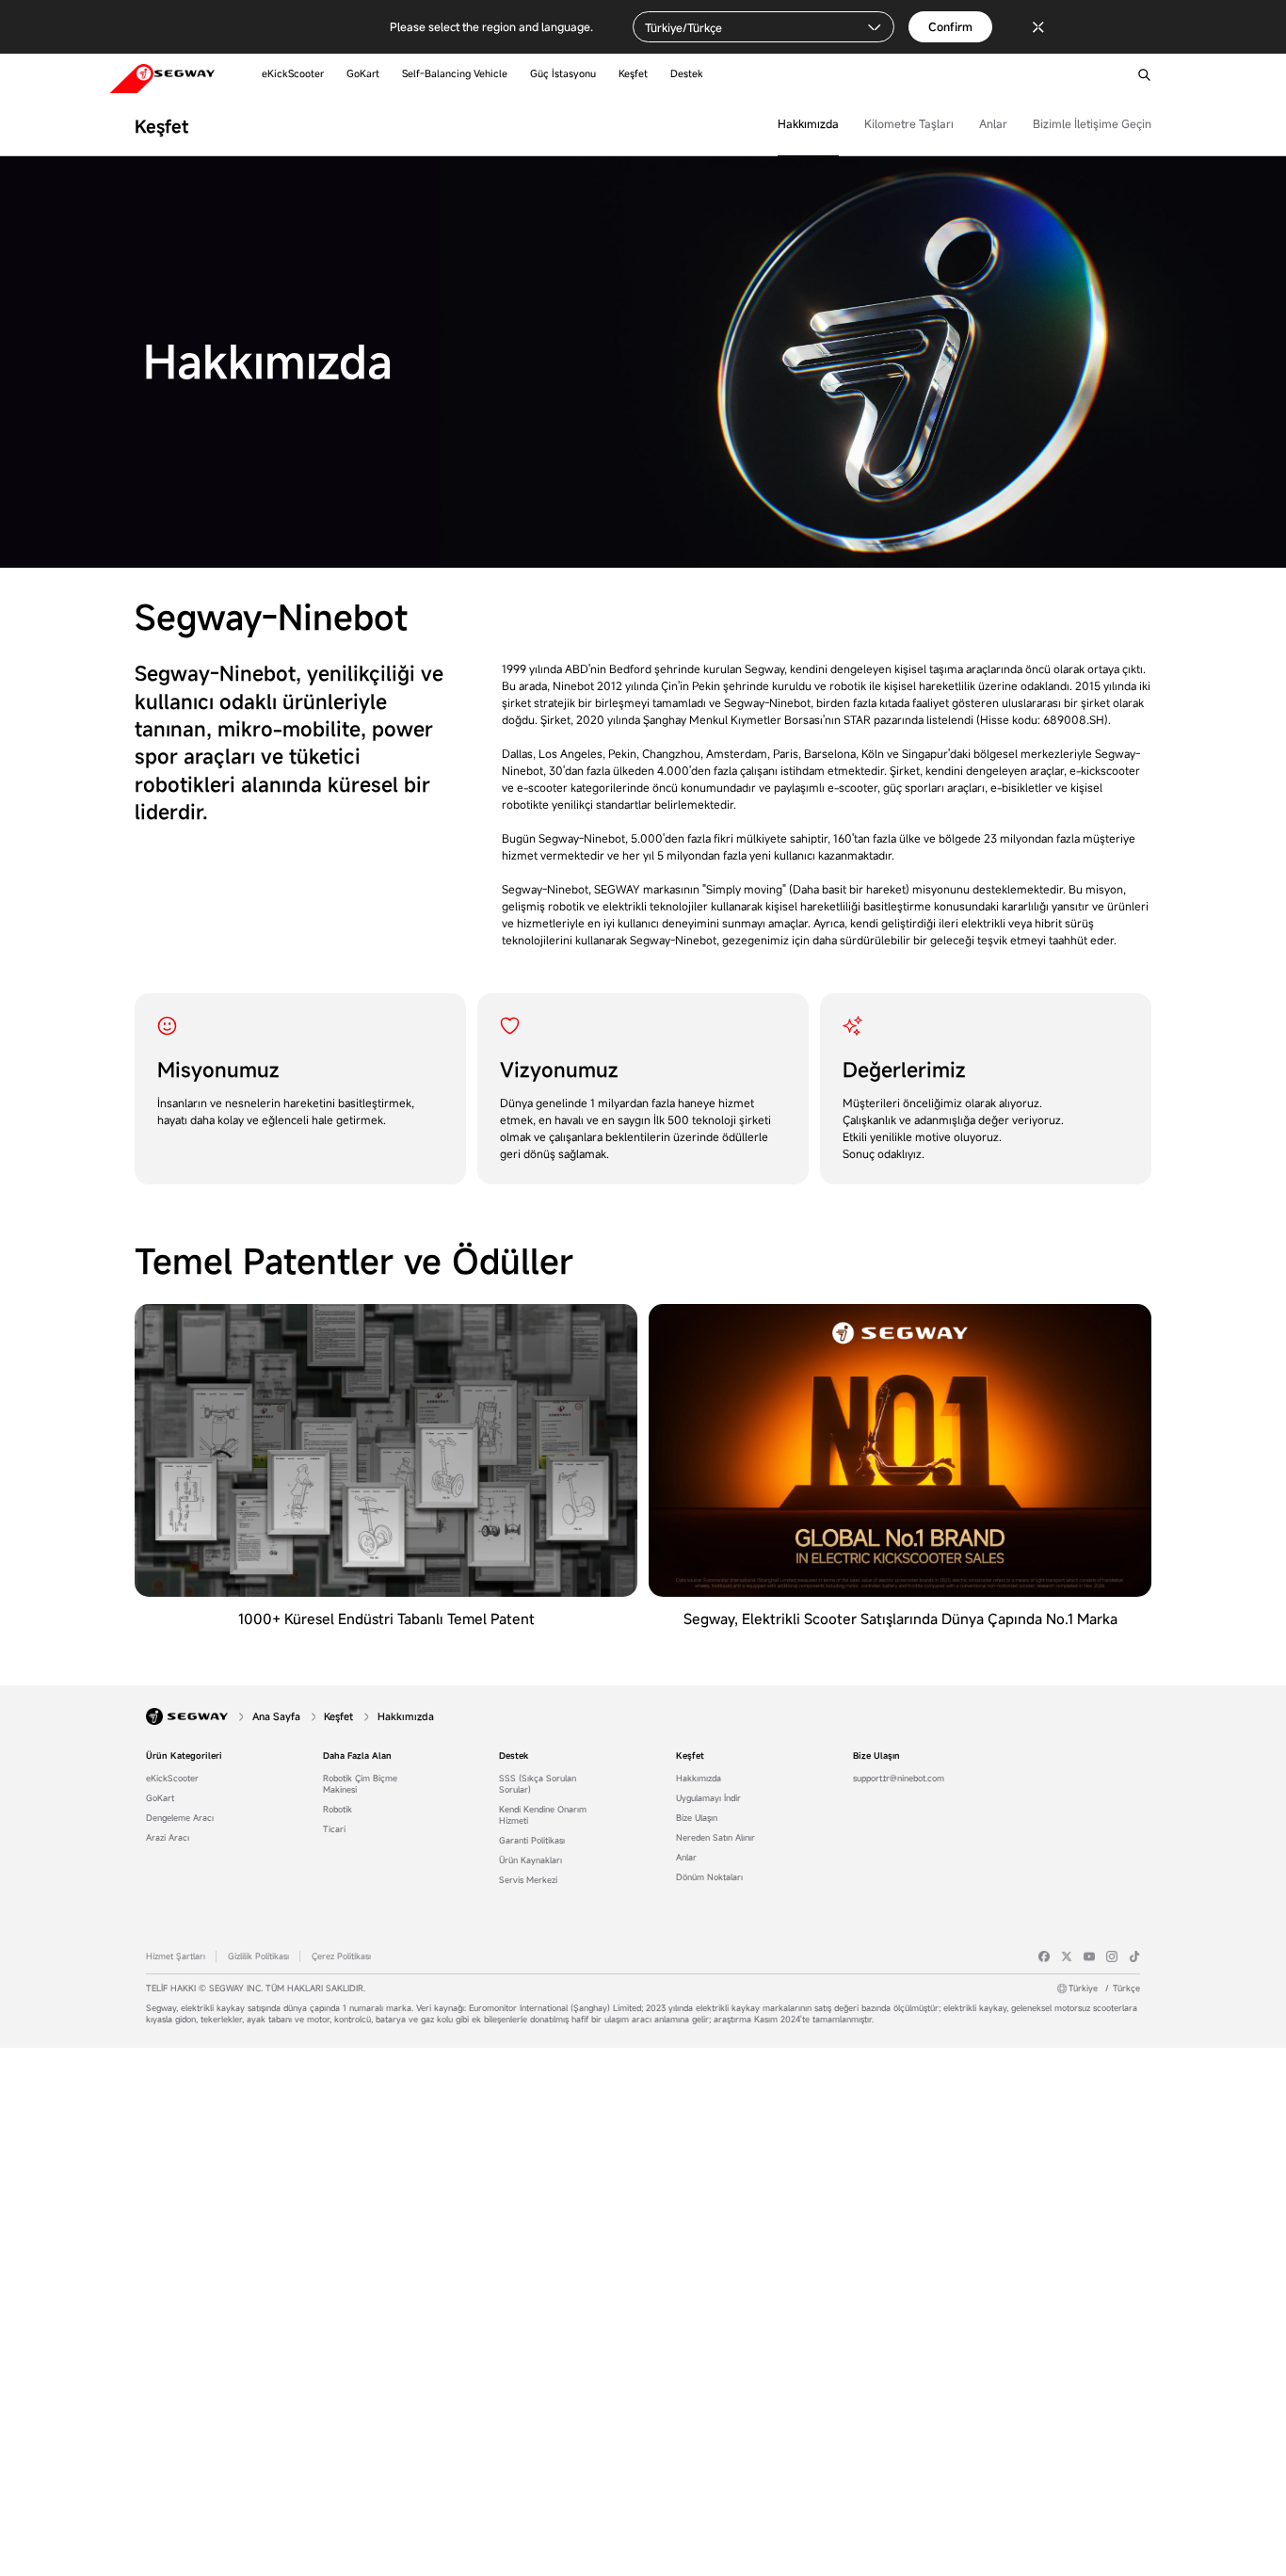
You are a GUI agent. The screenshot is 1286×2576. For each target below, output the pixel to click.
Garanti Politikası (532, 1841)
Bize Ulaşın (697, 1818)
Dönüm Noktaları (709, 1877)
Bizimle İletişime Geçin (1092, 124)
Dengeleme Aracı (180, 1818)
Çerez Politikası (341, 1956)
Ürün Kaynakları (530, 1860)
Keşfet (690, 1756)
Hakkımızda (808, 124)
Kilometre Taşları (909, 124)
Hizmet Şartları (176, 1956)
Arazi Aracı (168, 1838)
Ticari (334, 1829)
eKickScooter (172, 1779)
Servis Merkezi (528, 1880)
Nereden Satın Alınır (715, 1838)
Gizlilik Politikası (258, 1956)
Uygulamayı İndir (708, 1798)
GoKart (160, 1798)
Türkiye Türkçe (1104, 1988)
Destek (514, 1756)
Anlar (993, 124)
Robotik (338, 1810)
